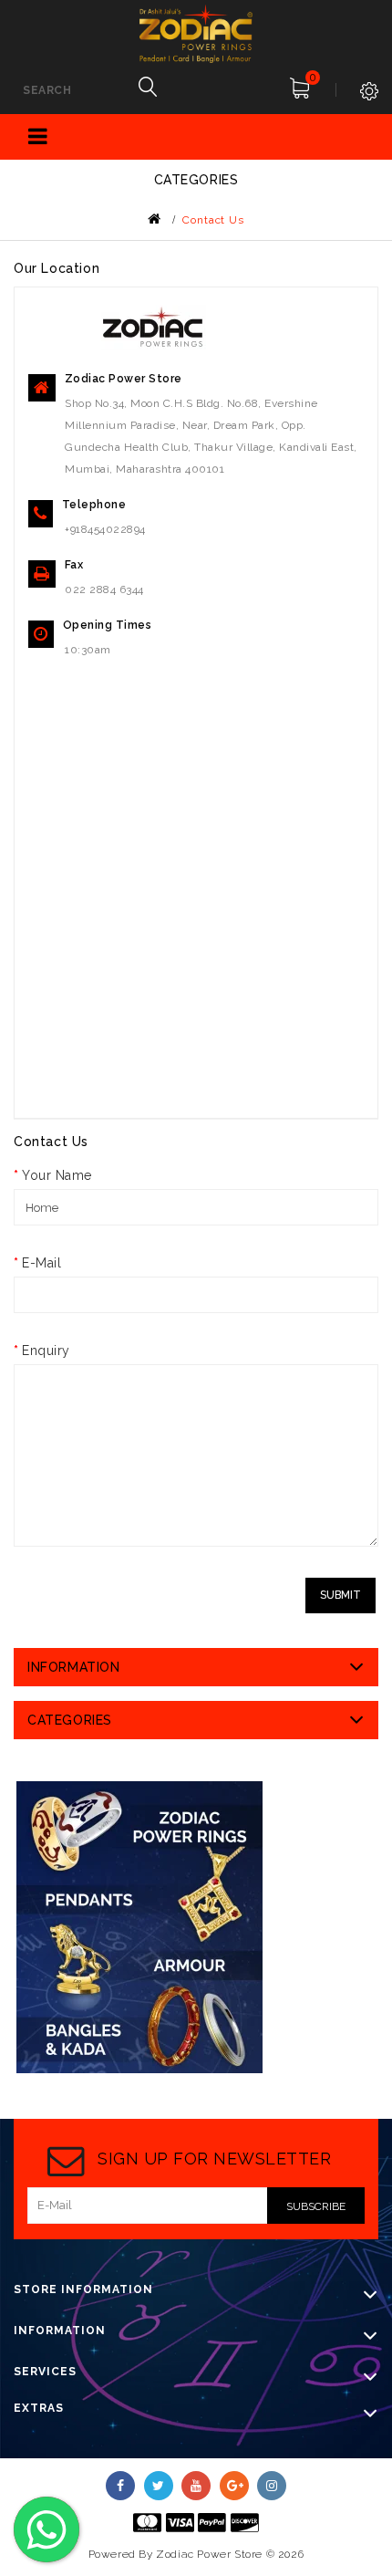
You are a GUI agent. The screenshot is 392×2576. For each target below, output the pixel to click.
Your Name (57, 1175)
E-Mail (41, 1263)
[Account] (360, 79)
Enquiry (46, 1351)
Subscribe (316, 2206)
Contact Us (213, 220)
